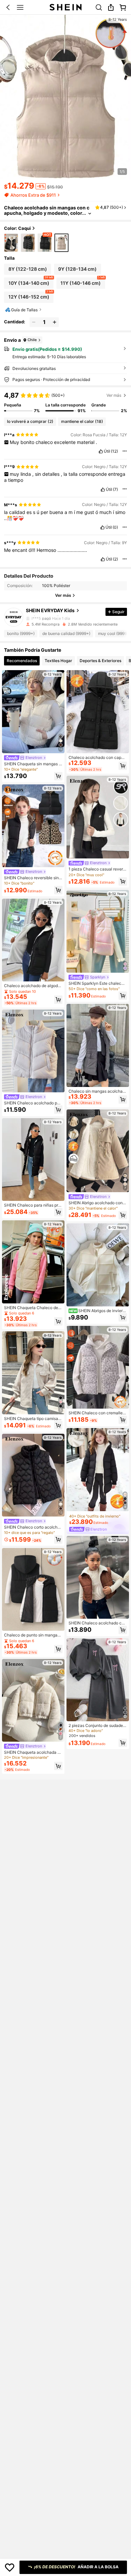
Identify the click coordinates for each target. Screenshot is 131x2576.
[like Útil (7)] (103, 490)
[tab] (22, 661)
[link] (99, 7)
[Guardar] (10, 2567)
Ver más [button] (114, 395)
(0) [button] (115, 527)
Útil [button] (107, 451)
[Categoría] (20, 7)
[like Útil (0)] (102, 527)
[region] (65, 402)
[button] (8, 7)
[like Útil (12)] (101, 451)
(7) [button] (115, 490)
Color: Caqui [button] (17, 228)
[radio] (11, 243)
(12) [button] (114, 451)
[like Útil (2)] (103, 559)
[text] (65, 442)
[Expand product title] (90, 213)
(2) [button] (115, 559)
